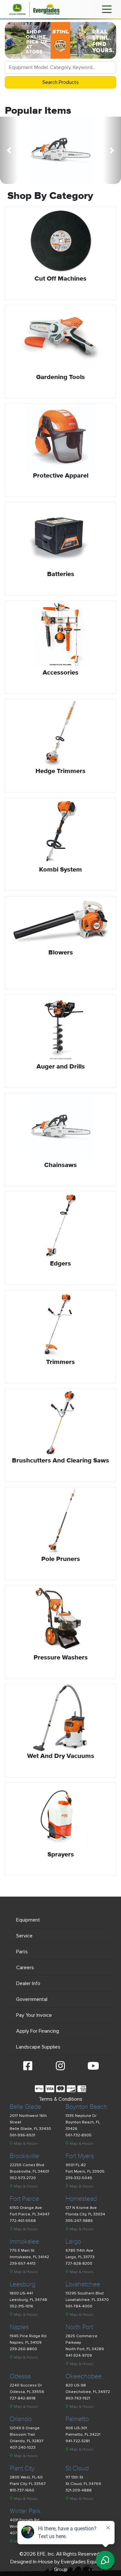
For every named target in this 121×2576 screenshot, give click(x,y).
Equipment (28, 1920)
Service (24, 1936)
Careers (25, 1968)
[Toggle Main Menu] (107, 9)
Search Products (60, 82)
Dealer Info (28, 1983)
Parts (22, 1952)
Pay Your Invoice (34, 2015)
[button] (9, 150)
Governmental (32, 1999)
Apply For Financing (38, 2031)
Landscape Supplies (38, 2047)
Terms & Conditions (60, 2099)
